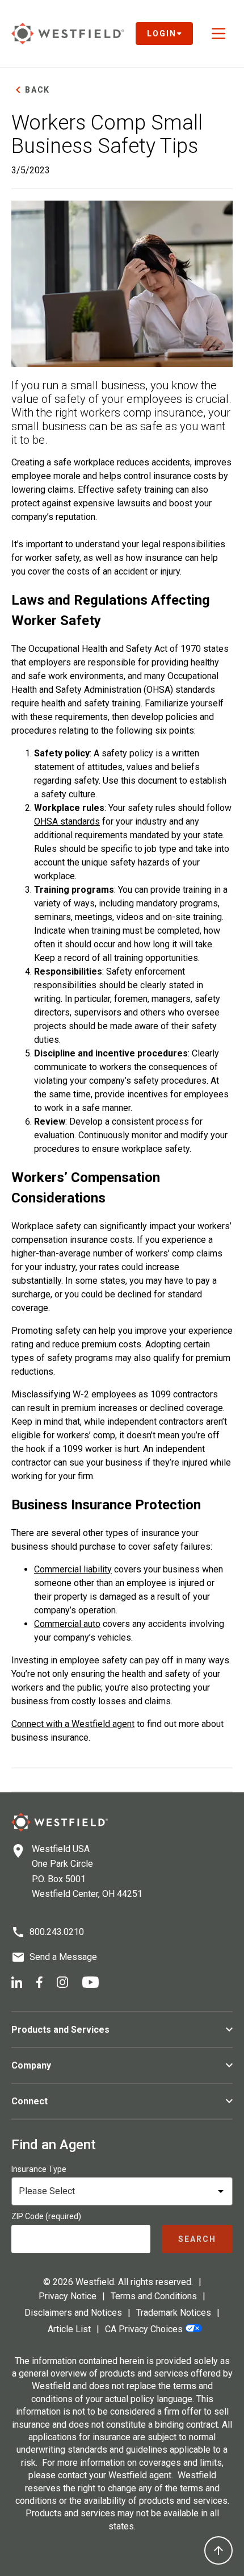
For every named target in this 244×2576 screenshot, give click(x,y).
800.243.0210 (57, 1932)
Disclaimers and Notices (73, 2313)
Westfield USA (61, 1849)
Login (162, 34)
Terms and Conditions (154, 2296)
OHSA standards (67, 821)
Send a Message (63, 1957)
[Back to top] (218, 2550)
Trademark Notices (174, 2313)
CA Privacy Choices (144, 2329)
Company (31, 2065)
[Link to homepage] (68, 34)
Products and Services (60, 2030)
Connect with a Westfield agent (73, 1724)
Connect (30, 2101)
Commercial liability (73, 1569)
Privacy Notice (68, 2296)
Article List (69, 2329)
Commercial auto (67, 1624)
